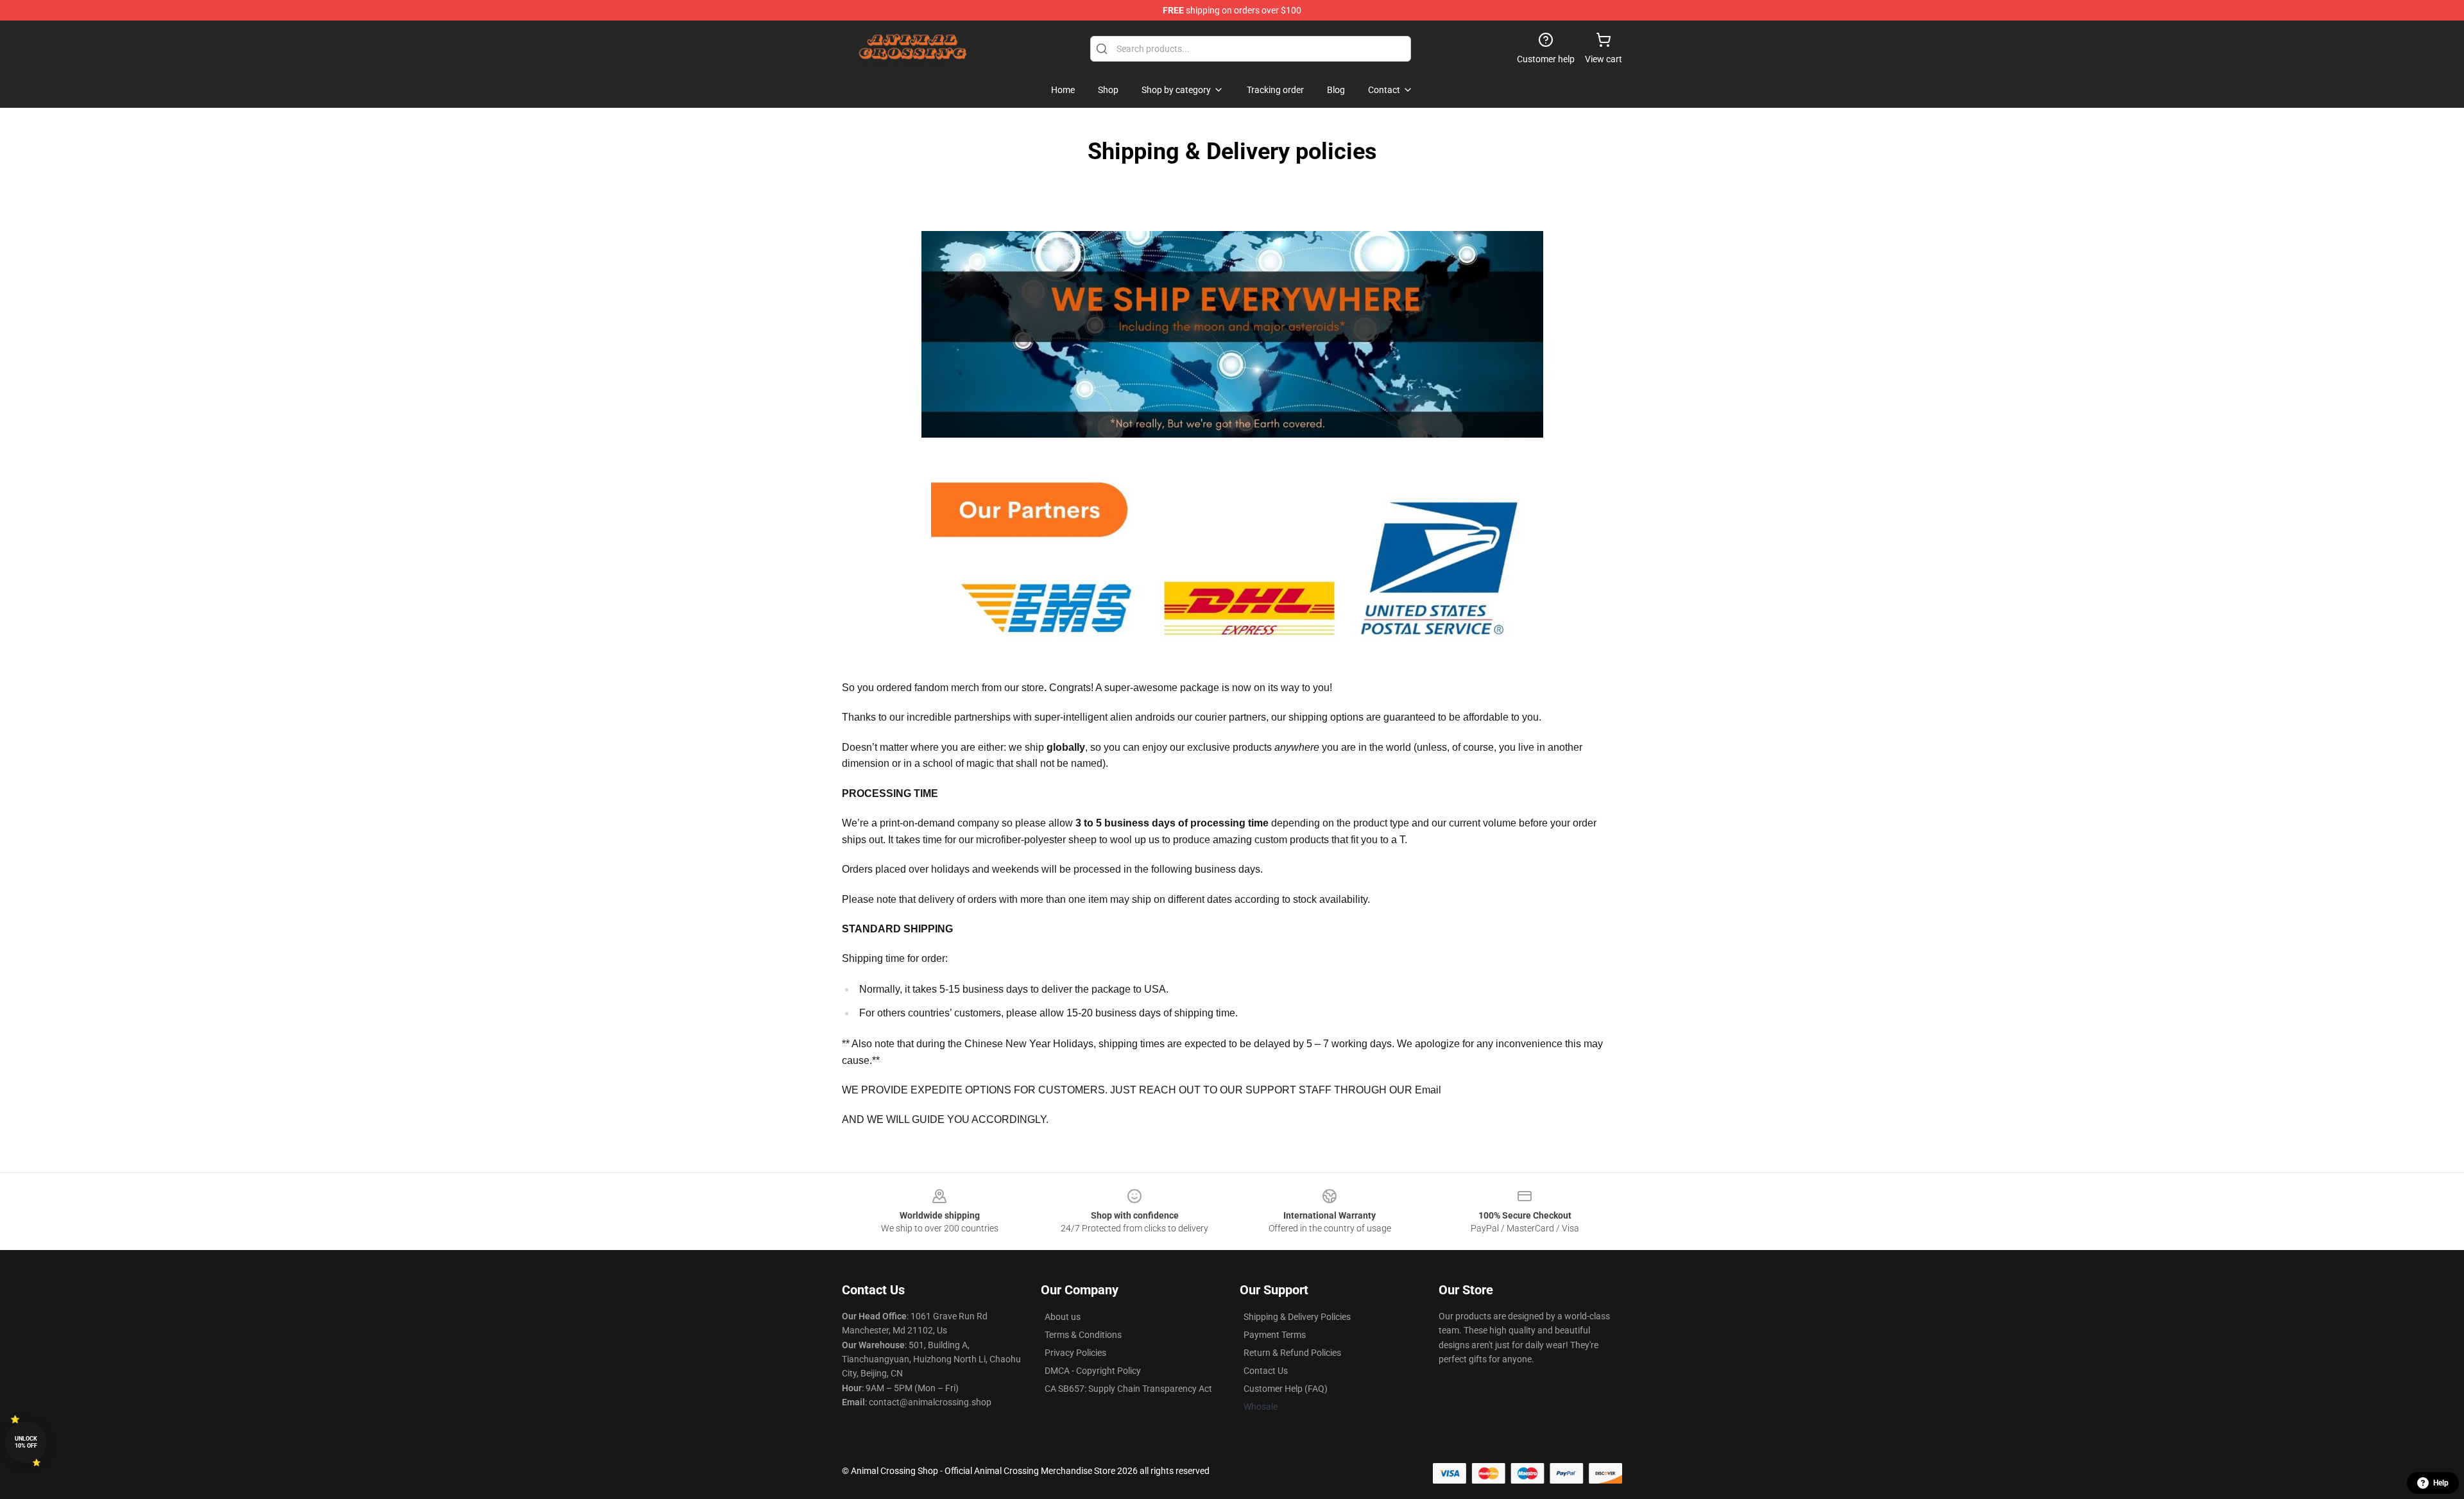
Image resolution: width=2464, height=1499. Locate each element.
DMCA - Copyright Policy (1093, 1371)
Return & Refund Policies (1292, 1353)
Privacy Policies (1075, 1353)
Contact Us (1266, 1371)
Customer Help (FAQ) (1286, 1389)
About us (1063, 1317)
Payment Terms (1275, 1335)
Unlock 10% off (26, 1442)
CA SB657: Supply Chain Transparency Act (1128, 1389)
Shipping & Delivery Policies (1297, 1317)
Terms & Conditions (1083, 1335)
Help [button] (2441, 1483)
